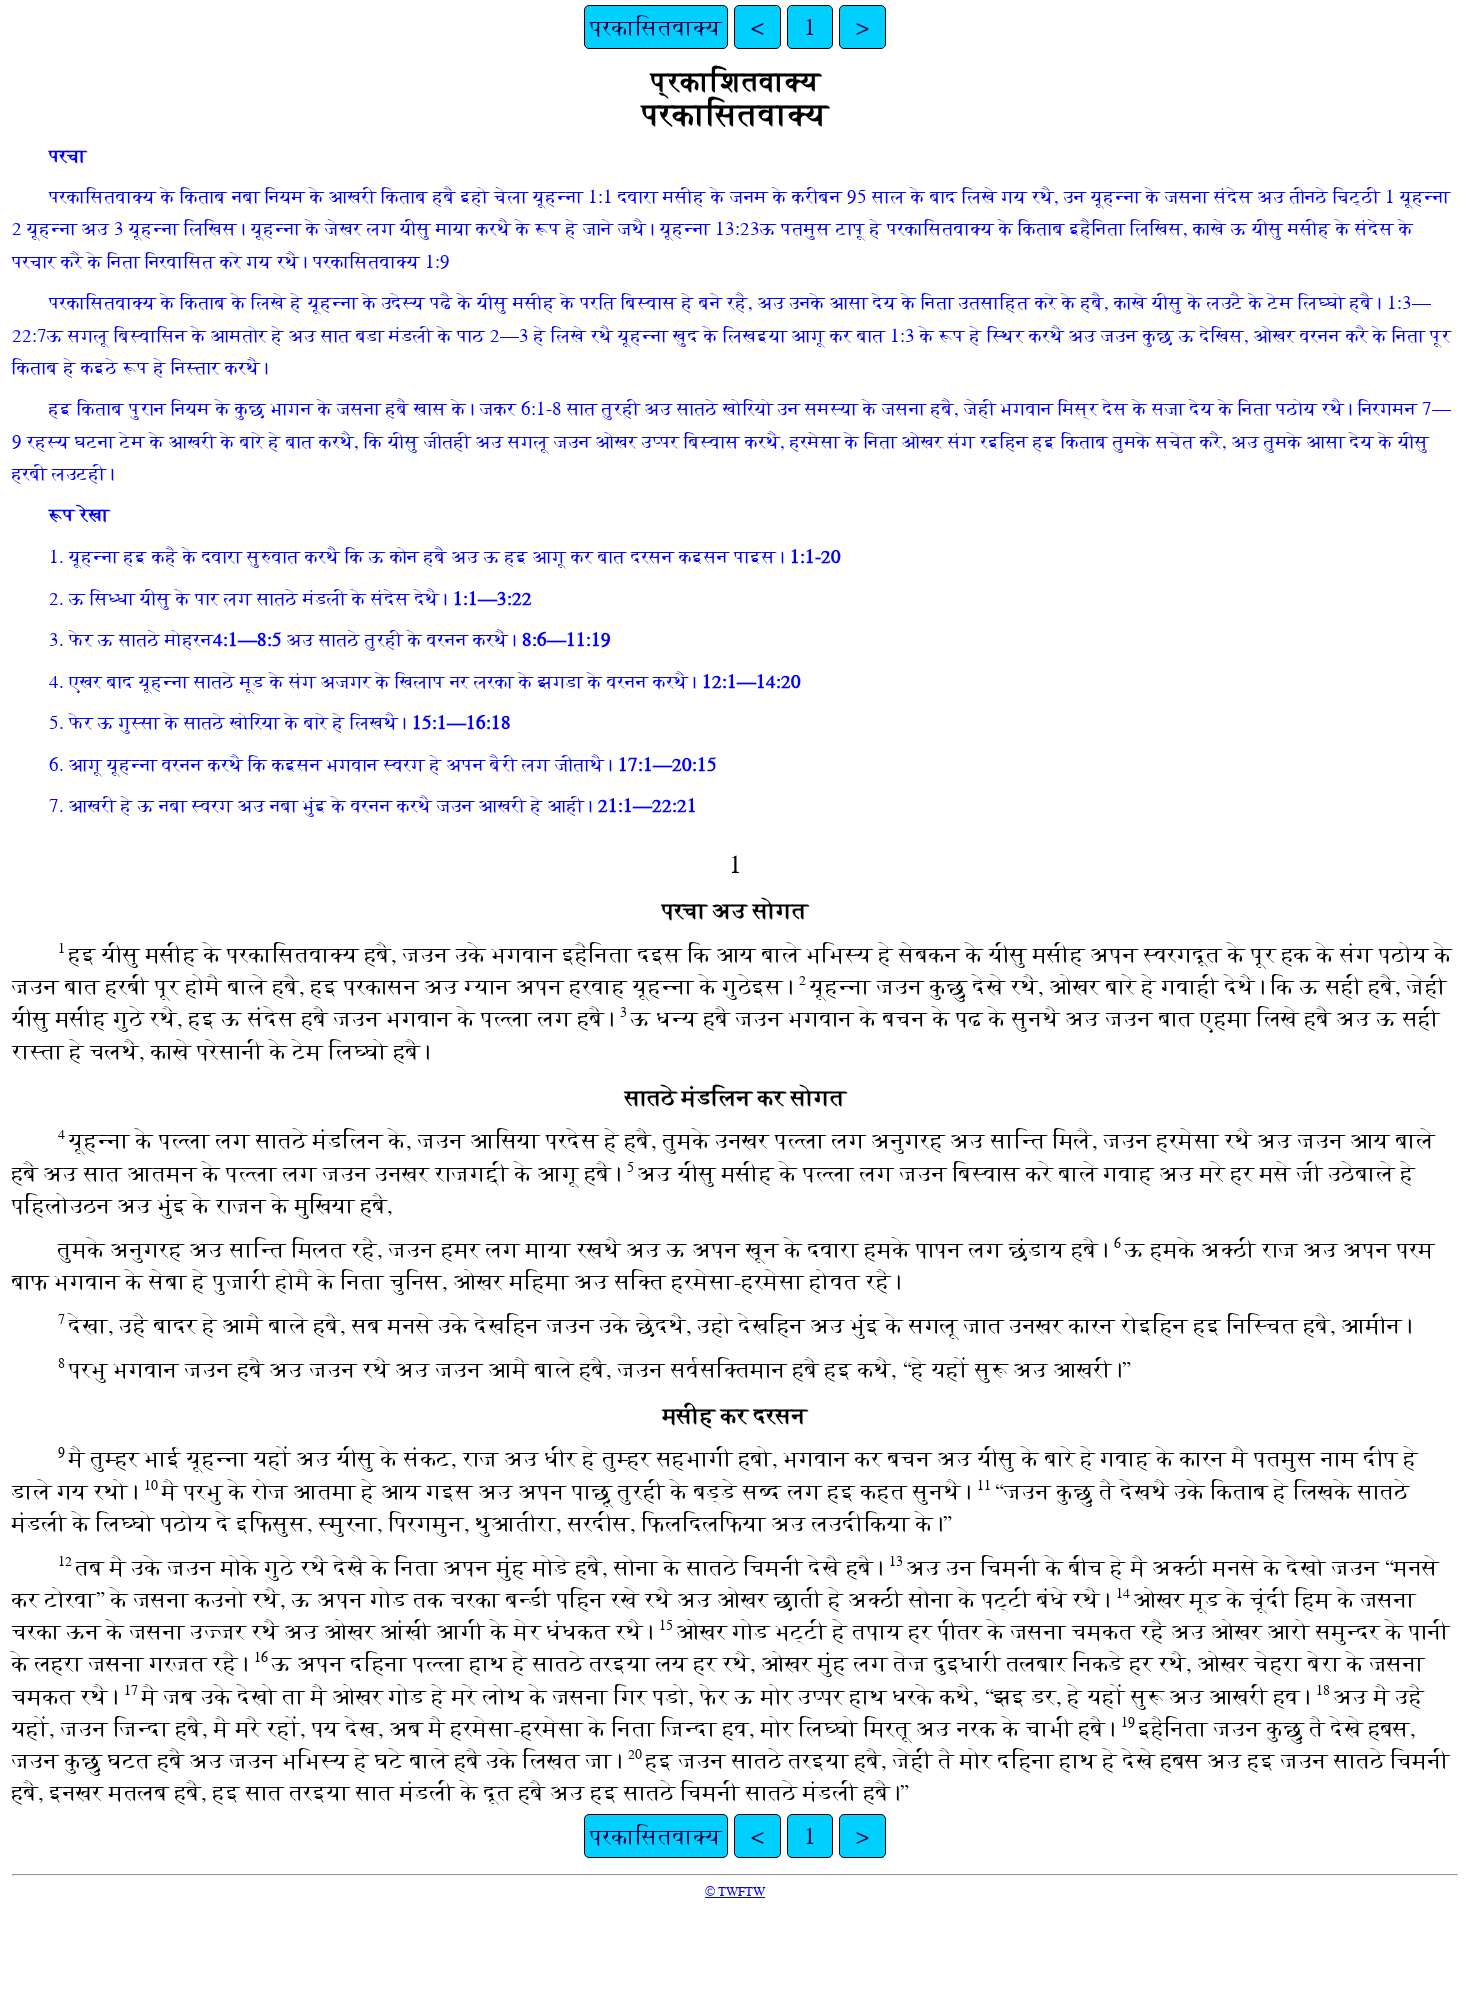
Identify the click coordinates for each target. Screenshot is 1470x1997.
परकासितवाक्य (656, 27)
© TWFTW (735, 1891)
